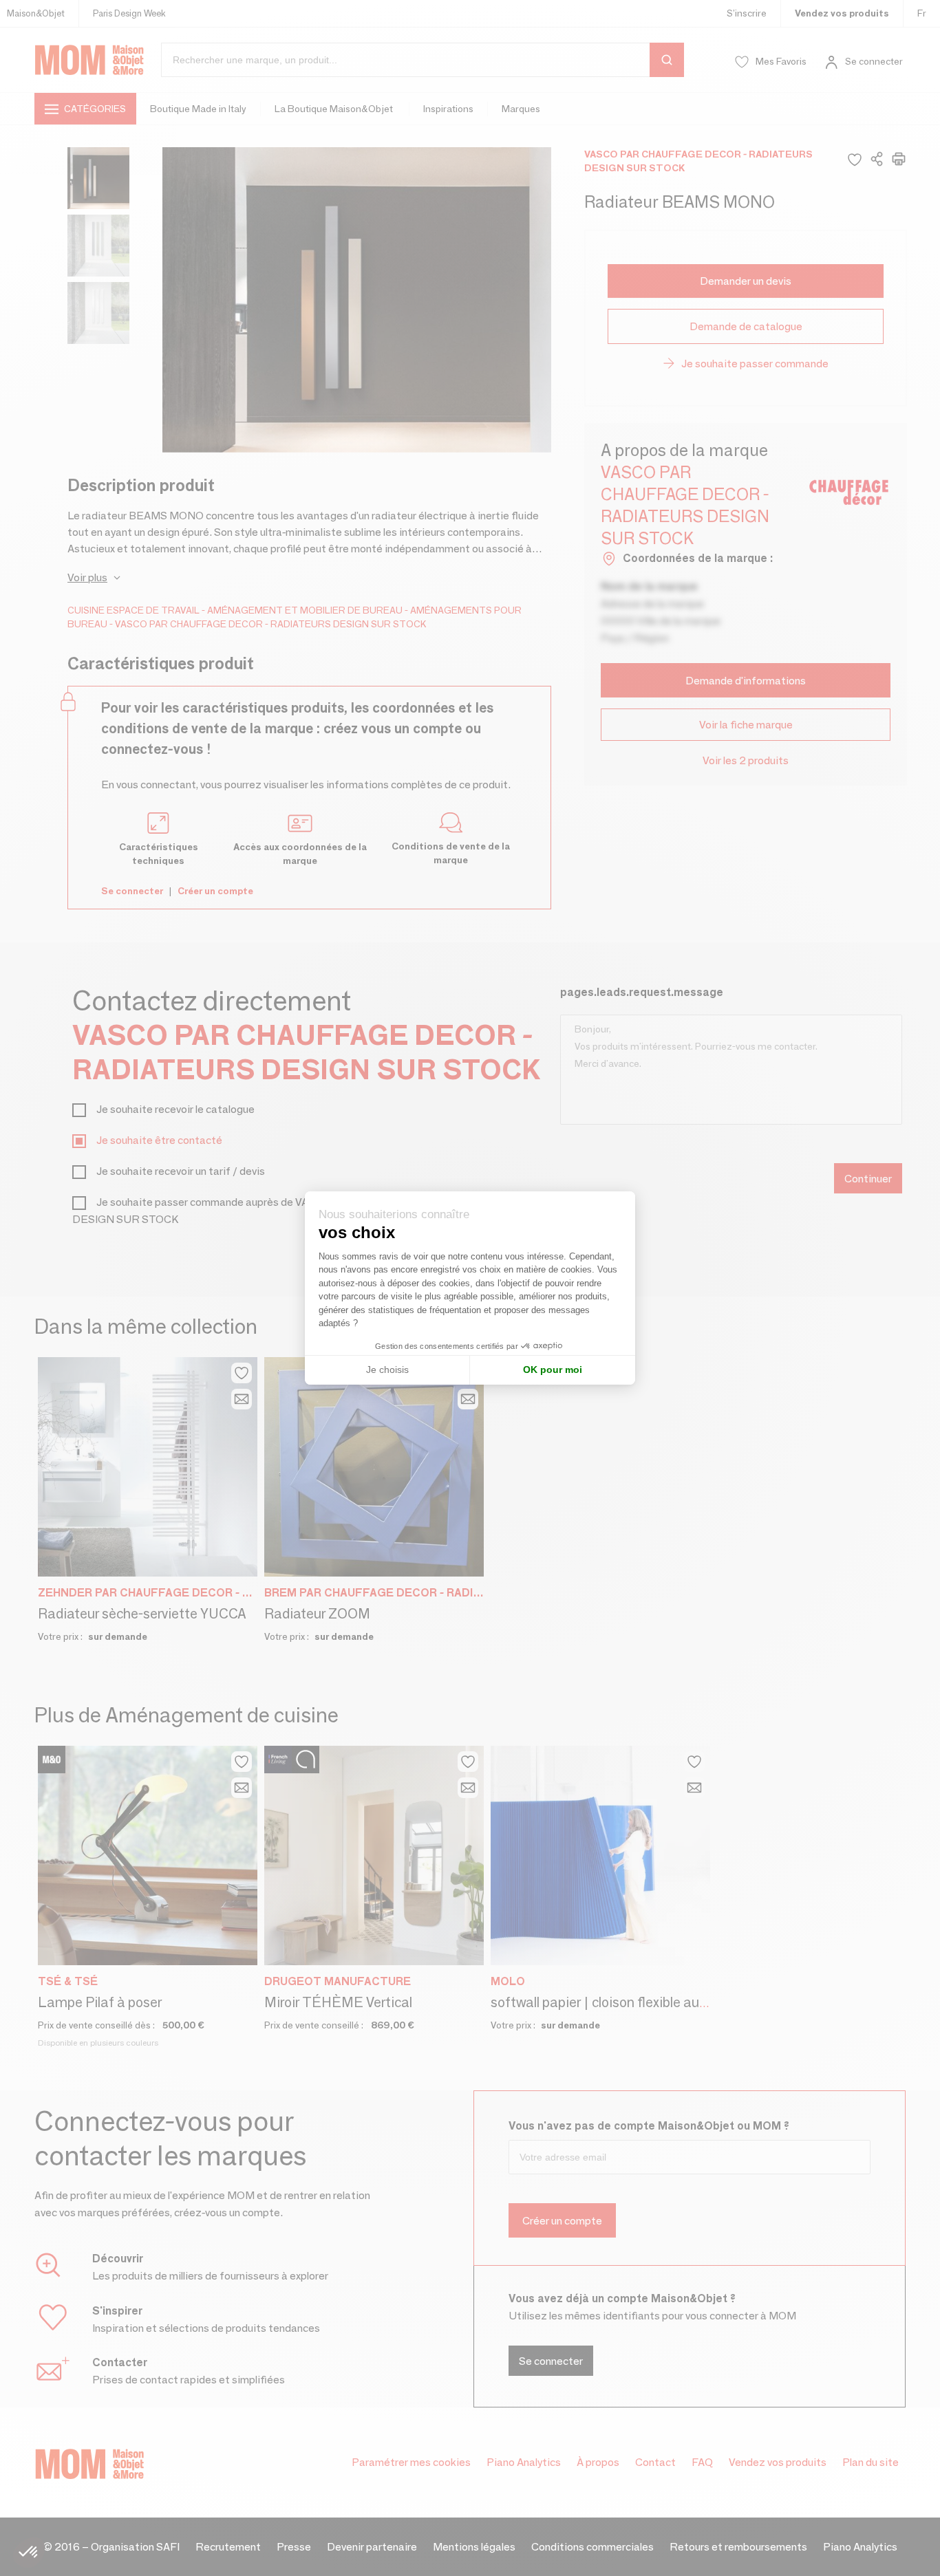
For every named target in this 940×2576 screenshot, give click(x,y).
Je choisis (387, 1370)
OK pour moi (553, 1370)
